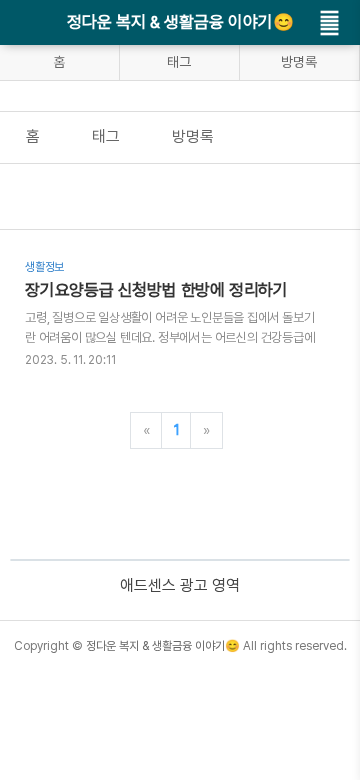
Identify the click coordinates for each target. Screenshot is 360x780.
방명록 (299, 62)
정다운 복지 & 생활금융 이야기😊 (180, 22)
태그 (179, 62)
